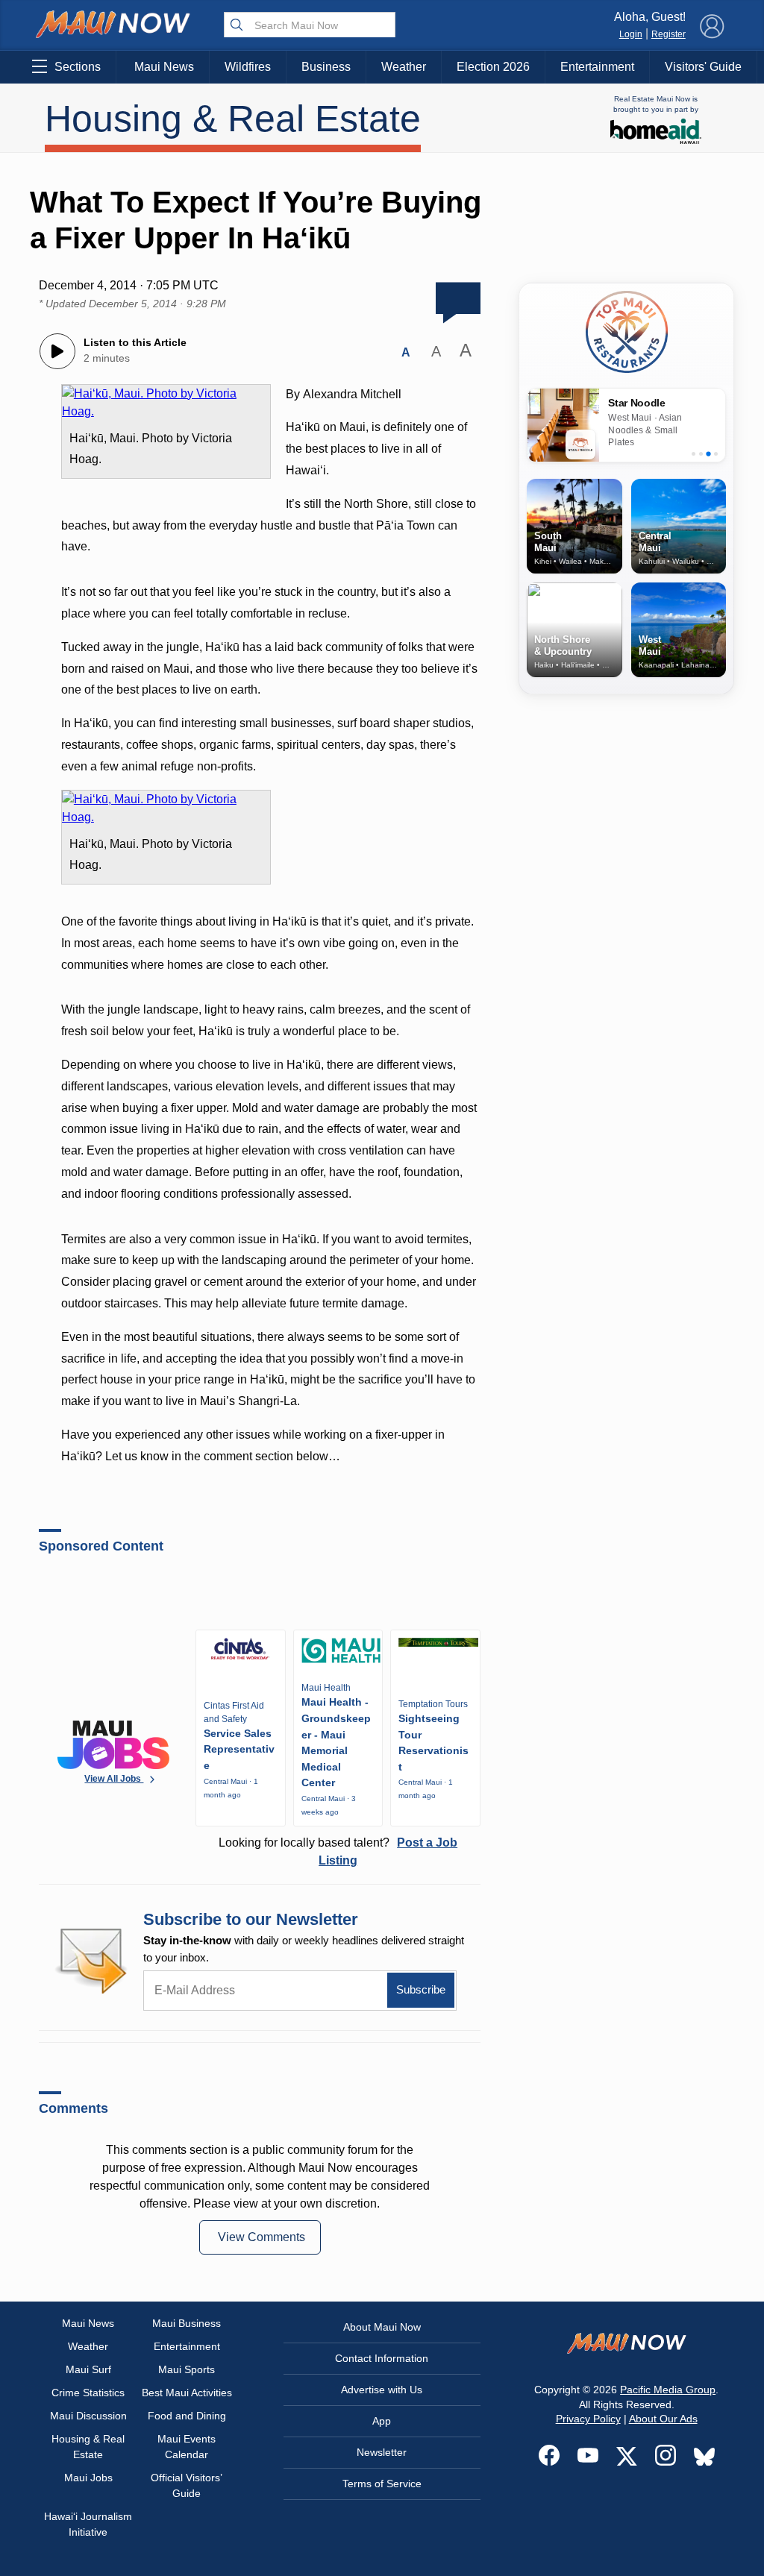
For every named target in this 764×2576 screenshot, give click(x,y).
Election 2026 (493, 67)
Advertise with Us (382, 2390)
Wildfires (248, 67)
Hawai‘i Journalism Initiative (88, 2524)
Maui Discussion (88, 2416)
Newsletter (382, 2452)
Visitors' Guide (703, 67)
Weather (404, 67)
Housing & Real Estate (233, 119)
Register (668, 34)
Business (326, 67)
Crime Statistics (88, 2393)
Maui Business (187, 2323)
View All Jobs (114, 1779)
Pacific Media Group (668, 2390)
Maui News (164, 67)
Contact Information (382, 2358)
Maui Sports (187, 2369)
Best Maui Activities (187, 2393)
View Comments (262, 2237)
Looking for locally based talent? (338, 1851)
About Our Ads (663, 2419)
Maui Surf (88, 2369)
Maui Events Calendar (187, 2447)
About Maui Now (382, 2327)
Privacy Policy (588, 2419)
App (382, 2421)
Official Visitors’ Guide (187, 2485)
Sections (78, 67)
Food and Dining (187, 2416)
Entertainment (597, 67)
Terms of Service (382, 2484)
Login (631, 34)
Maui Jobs (88, 2478)
